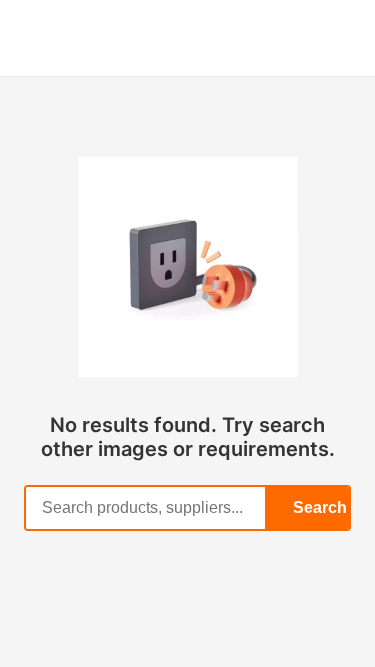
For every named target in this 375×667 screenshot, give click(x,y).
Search (320, 507)
